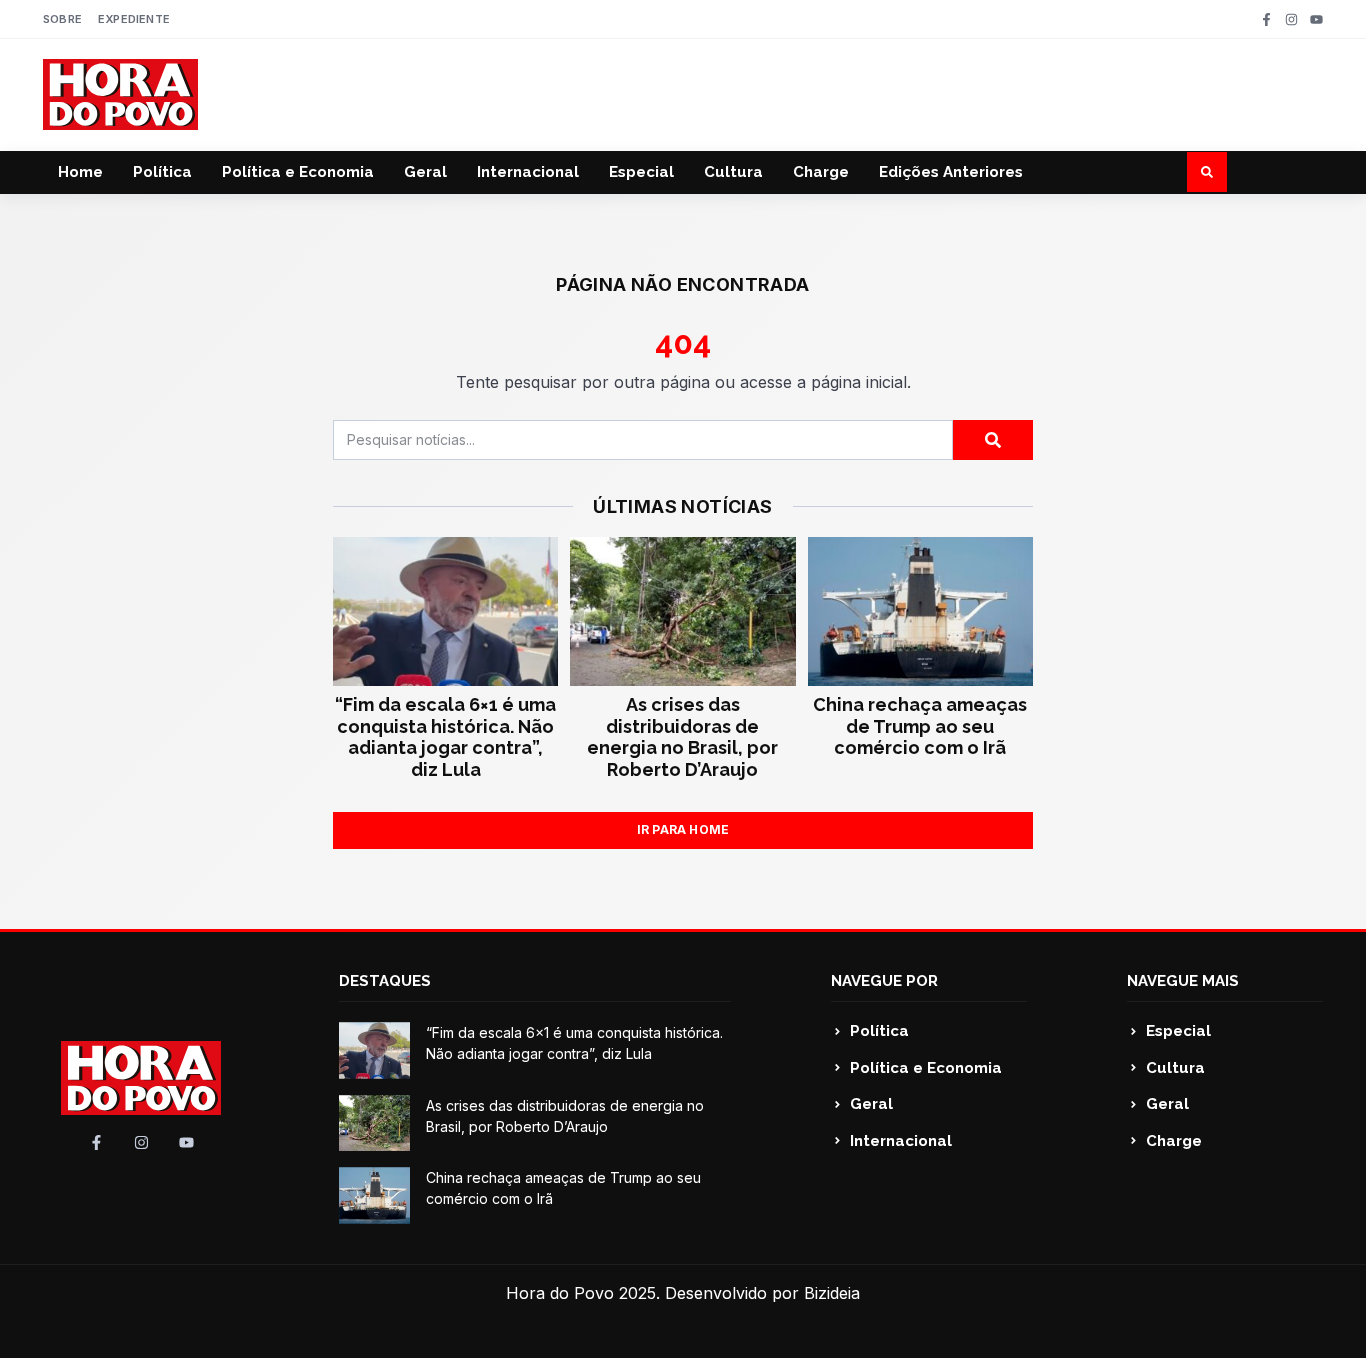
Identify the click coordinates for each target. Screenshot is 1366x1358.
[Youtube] (1316, 19)
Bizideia (832, 1293)
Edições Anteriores (951, 172)
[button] (1207, 172)
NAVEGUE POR (884, 981)
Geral (425, 172)
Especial (641, 172)
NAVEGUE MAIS (1183, 981)
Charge (821, 172)
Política (162, 172)
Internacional (528, 172)
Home (80, 172)
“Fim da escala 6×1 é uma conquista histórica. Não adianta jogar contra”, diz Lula (445, 737)
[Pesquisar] (993, 440)
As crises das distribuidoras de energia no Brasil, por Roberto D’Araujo (682, 737)
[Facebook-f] (1266, 19)
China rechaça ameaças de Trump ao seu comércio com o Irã (920, 726)
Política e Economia (298, 172)
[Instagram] (1291, 19)
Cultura (733, 172)
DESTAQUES (385, 981)
